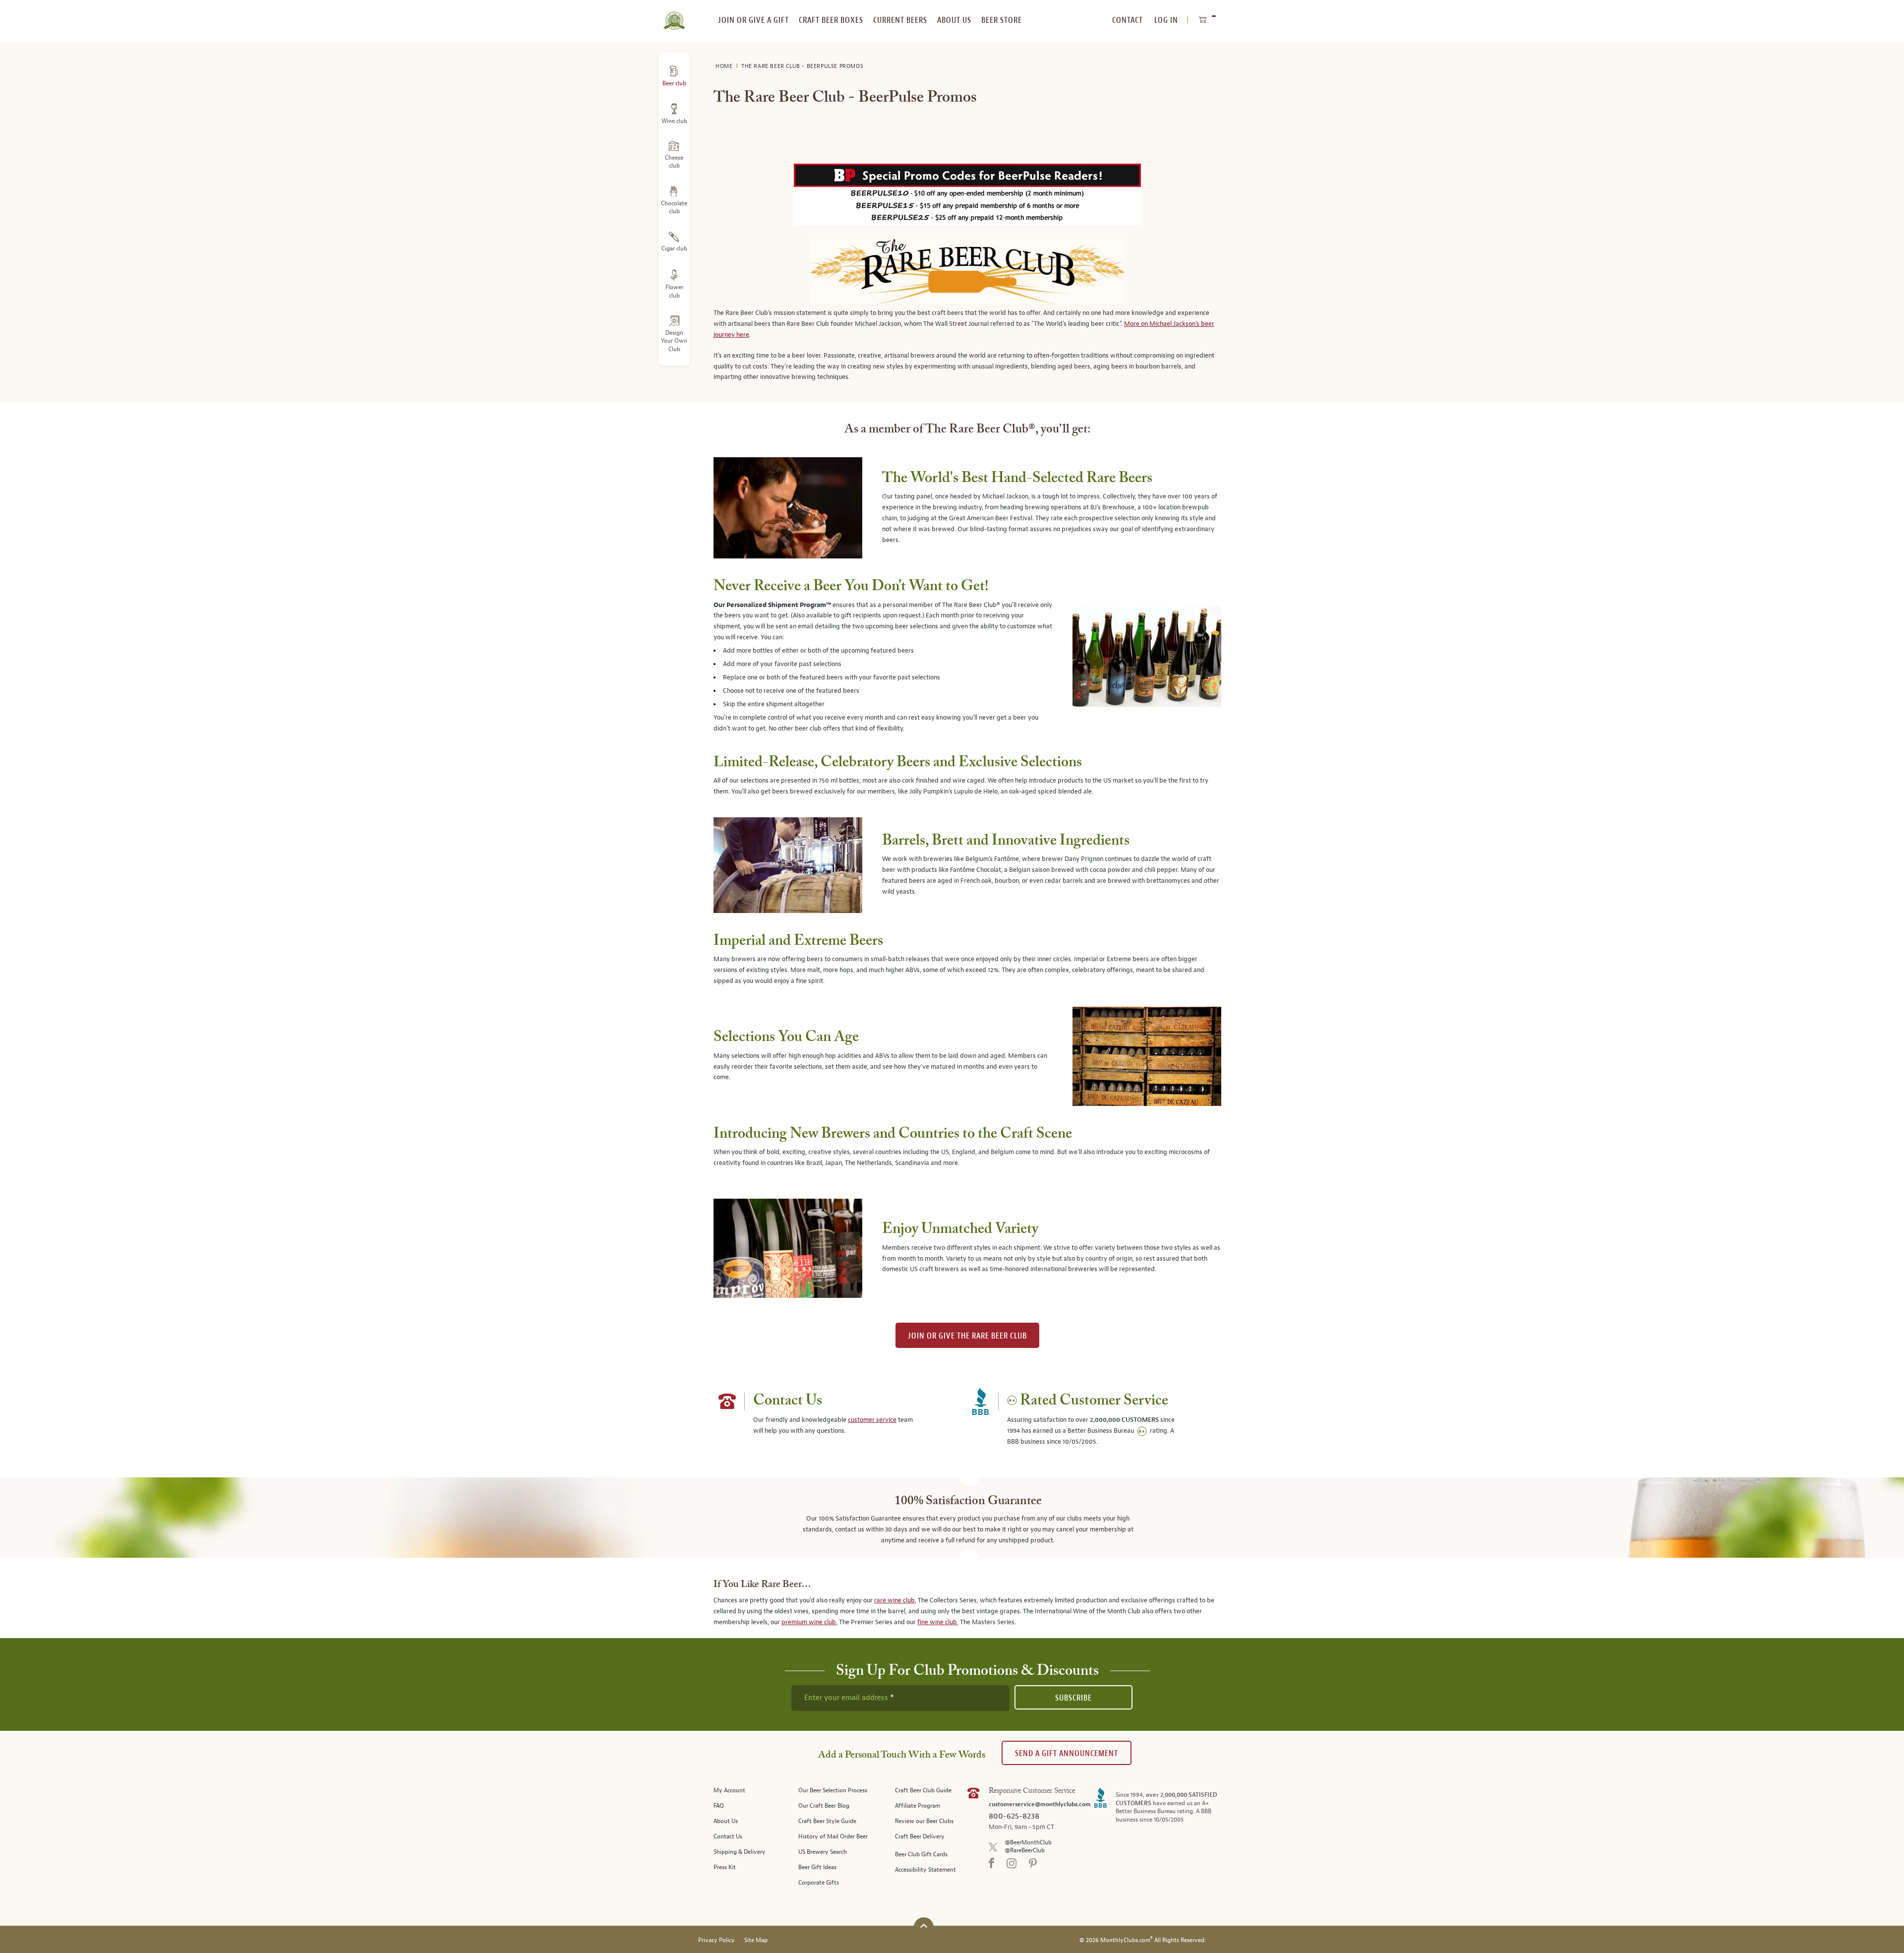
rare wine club (894, 1600)
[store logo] (674, 15)
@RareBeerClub (1025, 1851)
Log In (1166, 20)
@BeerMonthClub (1028, 1843)
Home (725, 66)
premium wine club (809, 1622)
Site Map (756, 1940)
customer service (872, 1420)
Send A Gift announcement (1067, 1753)
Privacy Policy (716, 1940)
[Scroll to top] (924, 1926)
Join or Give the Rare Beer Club (967, 1336)
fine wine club (937, 1622)
